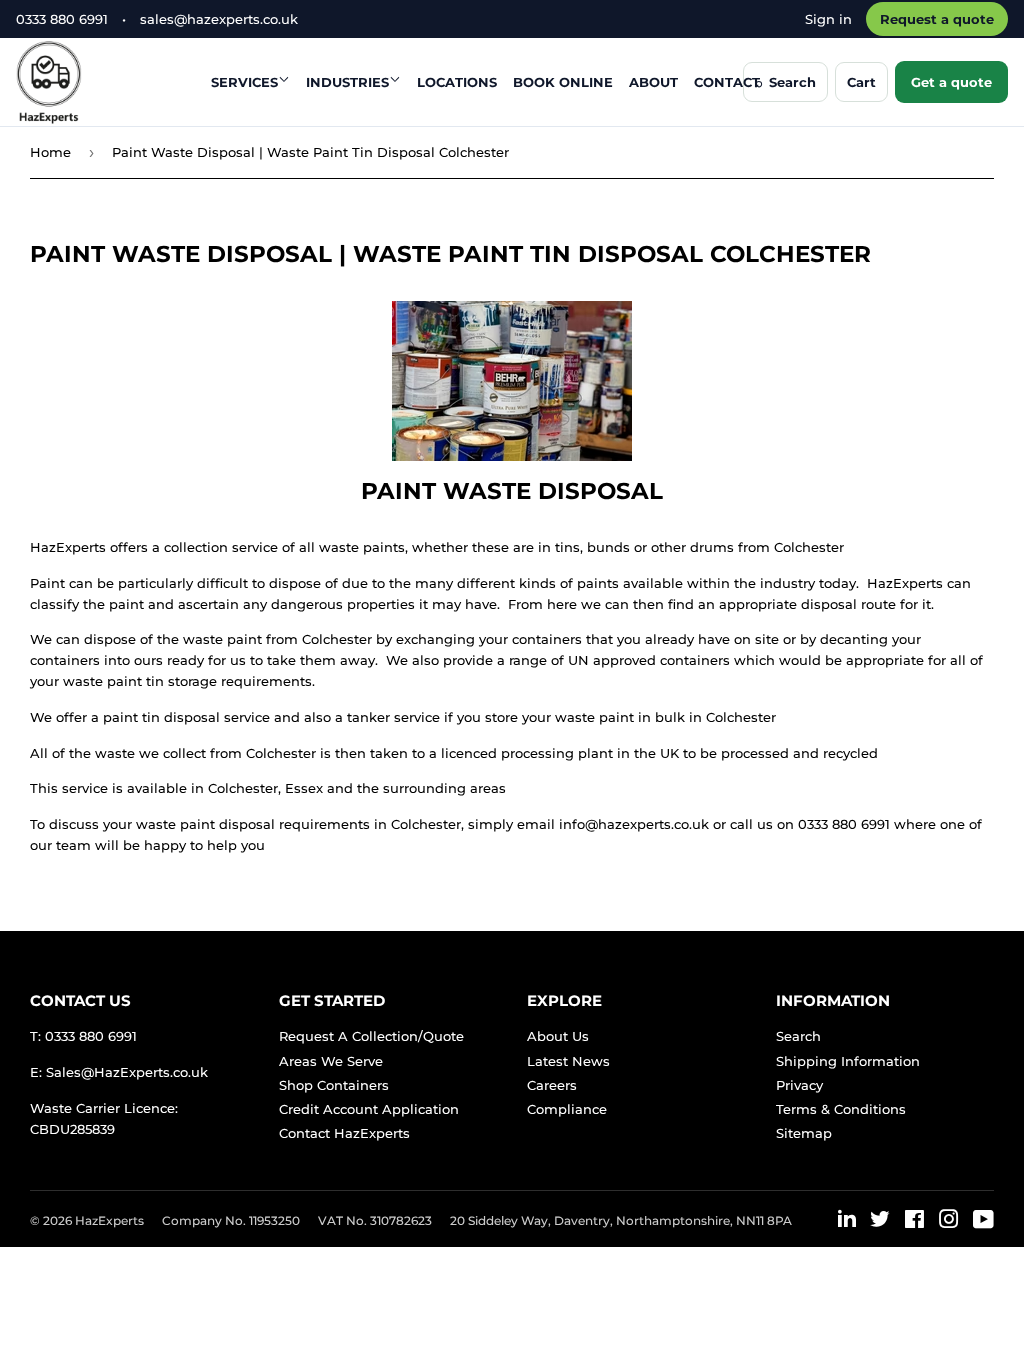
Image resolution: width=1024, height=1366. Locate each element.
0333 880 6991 (62, 19)
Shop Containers (334, 1085)
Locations (457, 82)
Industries (347, 82)
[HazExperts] (98, 82)
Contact (727, 82)
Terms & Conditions (841, 1109)
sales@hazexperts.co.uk (219, 19)
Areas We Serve (331, 1061)
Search (798, 1036)
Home (50, 152)
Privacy (799, 1085)
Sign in (828, 19)
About (653, 82)
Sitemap (804, 1133)
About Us (558, 1036)
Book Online (563, 82)
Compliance (567, 1109)
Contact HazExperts (344, 1133)
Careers (552, 1085)
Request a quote (937, 19)
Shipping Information (848, 1061)
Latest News (568, 1061)
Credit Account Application (369, 1109)
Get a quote (951, 82)
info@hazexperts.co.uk (634, 824)
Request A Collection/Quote (371, 1036)
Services (244, 82)
